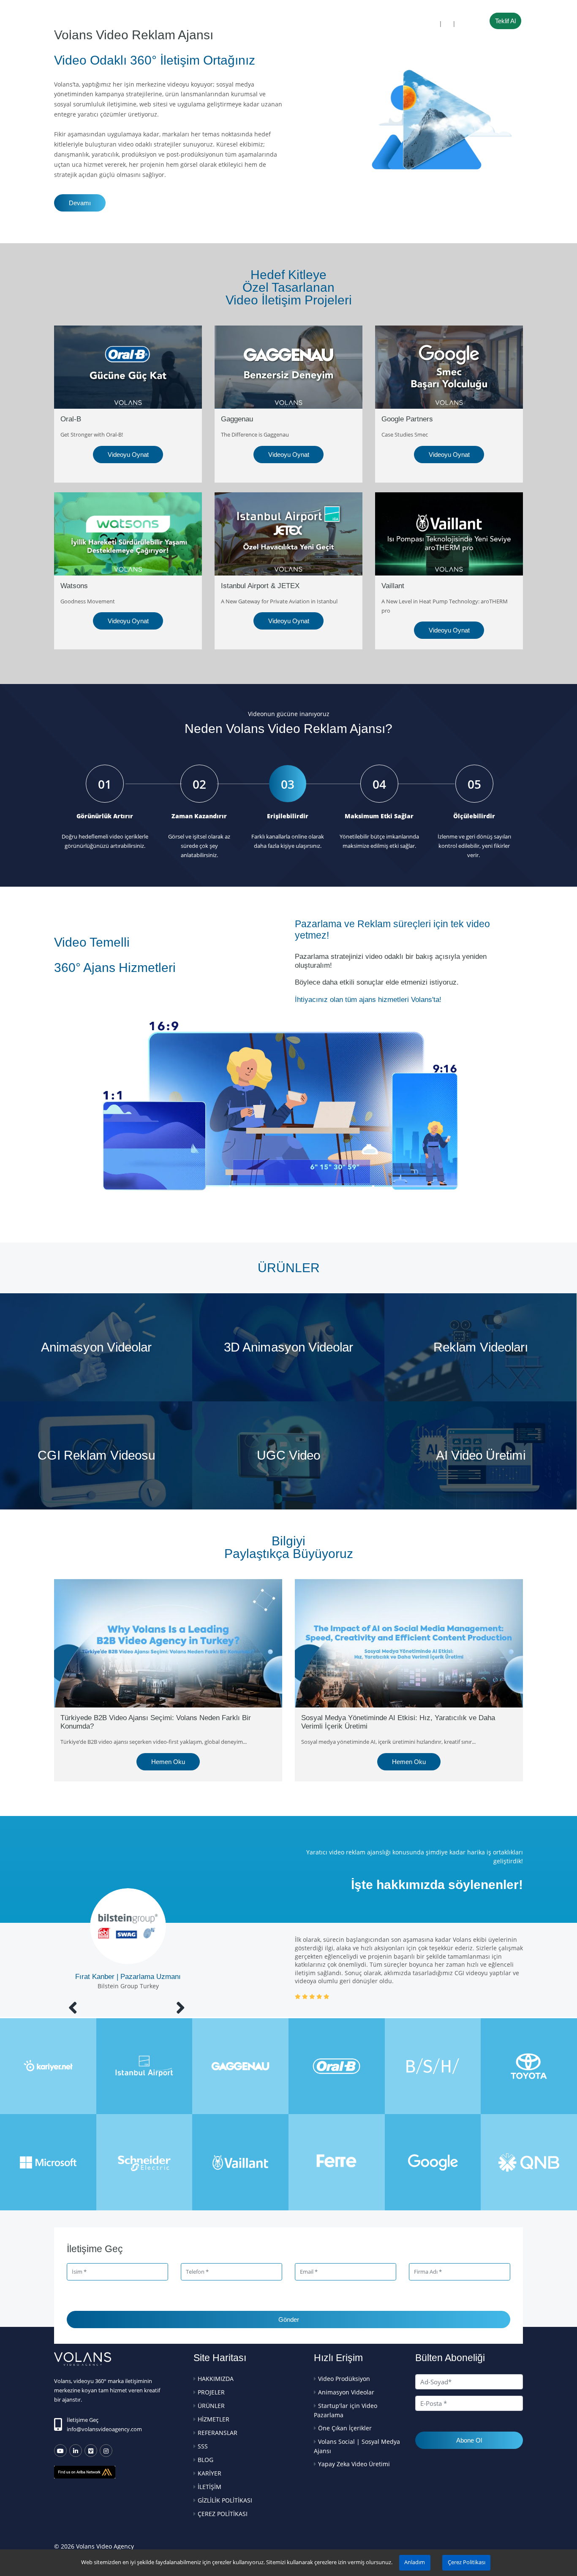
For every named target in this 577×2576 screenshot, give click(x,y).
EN (447, 24)
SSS (371, 24)
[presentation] (73, 2007)
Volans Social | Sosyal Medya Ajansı (357, 2446)
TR (434, 24)
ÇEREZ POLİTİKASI (223, 2514)
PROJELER (185, 24)
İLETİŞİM (403, 24)
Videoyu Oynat (128, 455)
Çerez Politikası (467, 2562)
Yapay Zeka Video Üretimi (354, 2464)
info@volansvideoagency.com (104, 2429)
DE (461, 24)
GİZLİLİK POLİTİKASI (225, 2500)
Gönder (289, 2319)
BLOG (205, 2460)
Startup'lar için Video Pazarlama (346, 2410)
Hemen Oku (168, 1762)
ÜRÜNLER (228, 24)
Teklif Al (505, 21)
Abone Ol (469, 2440)
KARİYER (210, 2473)
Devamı (80, 203)
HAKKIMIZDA (138, 24)
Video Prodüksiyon (344, 2379)
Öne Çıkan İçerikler (345, 2428)
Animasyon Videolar (346, 2392)
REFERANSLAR (330, 24)
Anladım (415, 2562)
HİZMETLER (279, 24)
